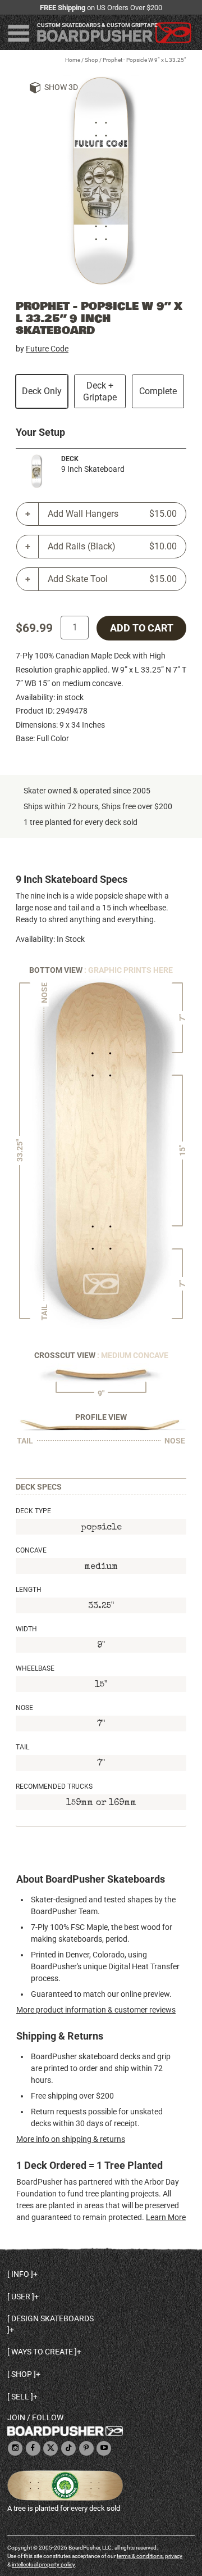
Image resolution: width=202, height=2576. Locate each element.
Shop (91, 60)
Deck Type (33, 1511)
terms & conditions (140, 2556)
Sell (20, 2397)
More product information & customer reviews (96, 2010)
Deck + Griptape (100, 391)
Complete (158, 391)
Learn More (166, 2217)
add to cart (142, 628)
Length (29, 1590)
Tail (22, 1747)
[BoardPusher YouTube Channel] (104, 2449)
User (21, 2297)
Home (73, 60)
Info (20, 2274)
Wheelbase (35, 1668)
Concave (31, 1550)
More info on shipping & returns (71, 2139)
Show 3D (61, 87)
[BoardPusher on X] (50, 2449)
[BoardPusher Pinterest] (86, 2449)
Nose (24, 1708)
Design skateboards (52, 2318)
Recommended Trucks (54, 1786)
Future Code (47, 349)
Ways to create (42, 2352)
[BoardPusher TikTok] (68, 2449)
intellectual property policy (43, 2564)
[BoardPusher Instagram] (15, 2449)
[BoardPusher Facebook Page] (33, 2449)
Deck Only (42, 391)
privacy (174, 2556)
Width (26, 1629)
